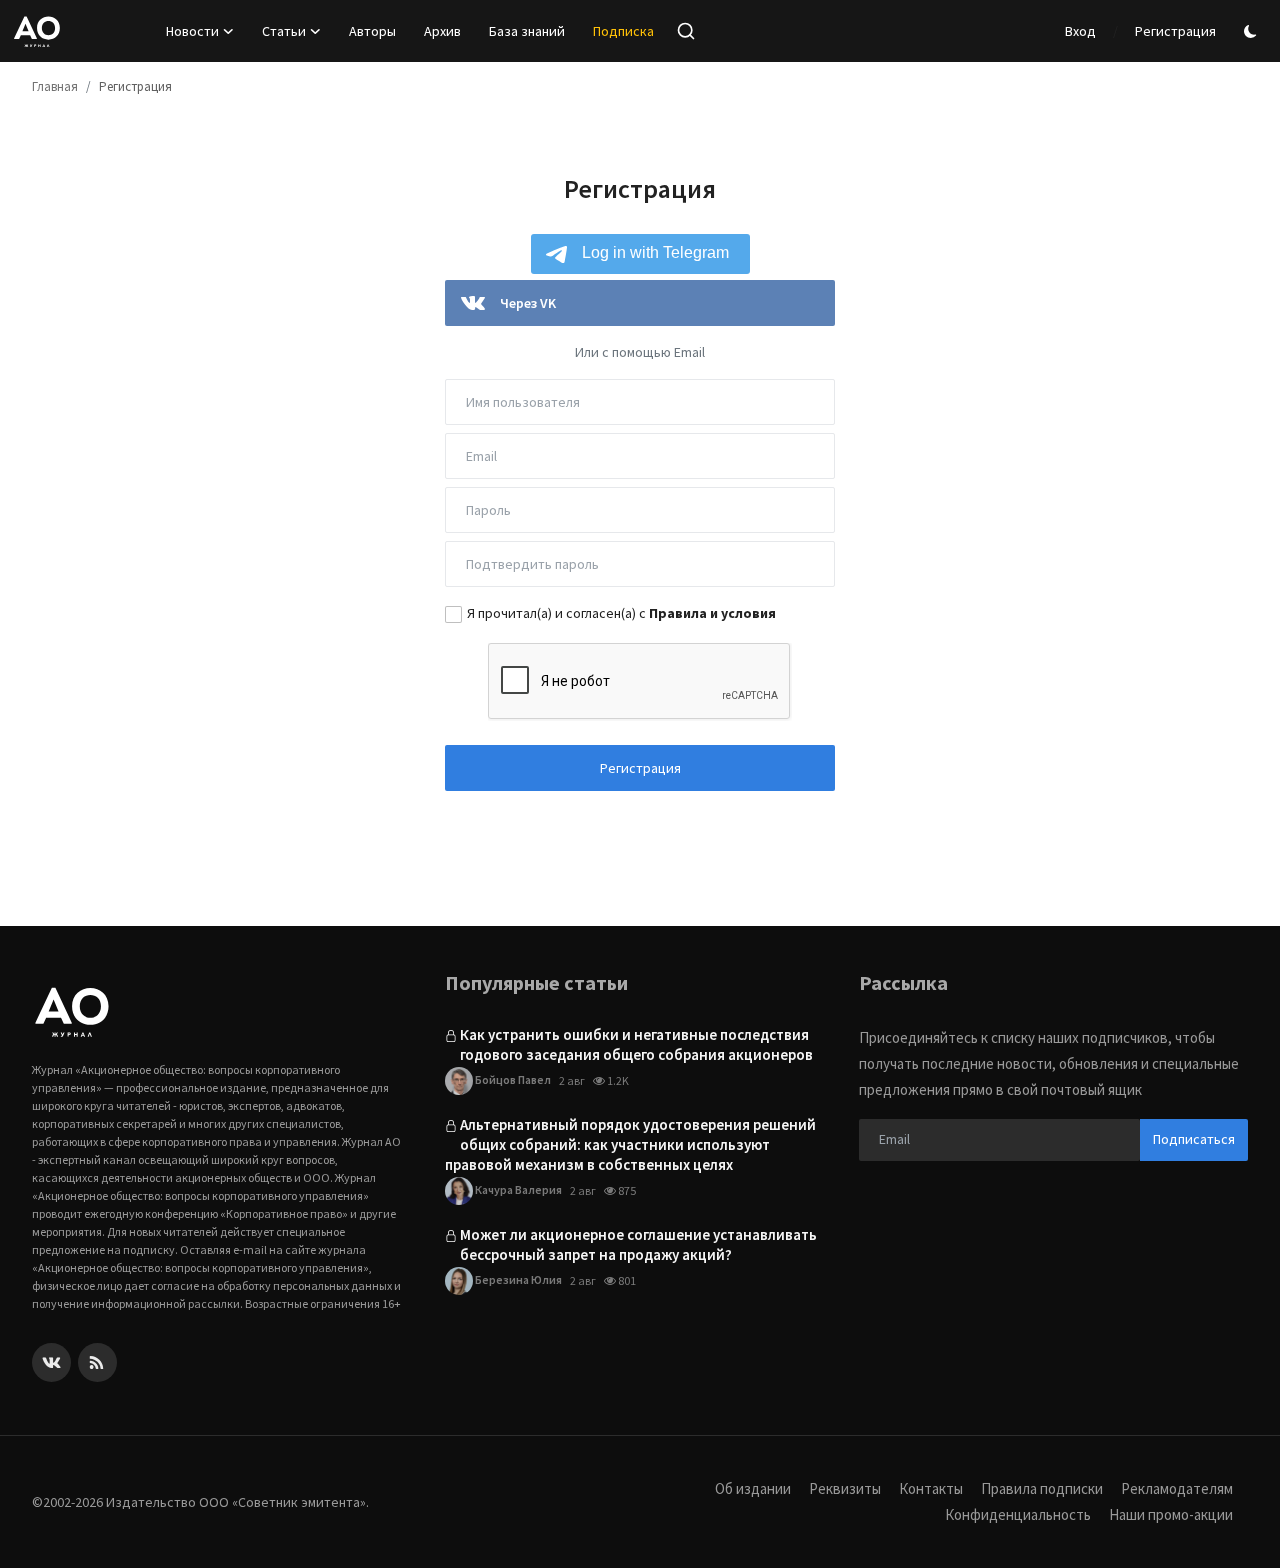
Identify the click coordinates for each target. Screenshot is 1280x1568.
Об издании (753, 1488)
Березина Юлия (517, 1279)
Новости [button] (192, 31)
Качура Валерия (517, 1189)
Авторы (372, 31)
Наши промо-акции (1171, 1514)
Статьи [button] (284, 31)
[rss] (97, 1362)
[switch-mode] (1253, 31)
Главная (55, 86)
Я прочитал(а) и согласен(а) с (621, 613)
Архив (442, 31)
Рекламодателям (1177, 1488)
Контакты (931, 1488)
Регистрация (1175, 31)
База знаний (527, 31)
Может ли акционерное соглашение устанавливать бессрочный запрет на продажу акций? (638, 1244)
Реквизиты (845, 1488)
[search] (686, 31)
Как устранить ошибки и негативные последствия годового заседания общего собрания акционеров (636, 1044)
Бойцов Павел (512, 1079)
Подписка (623, 31)
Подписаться (1194, 1139)
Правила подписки (1042, 1488)
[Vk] (51, 1362)
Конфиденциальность (1018, 1514)
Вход (1080, 31)
